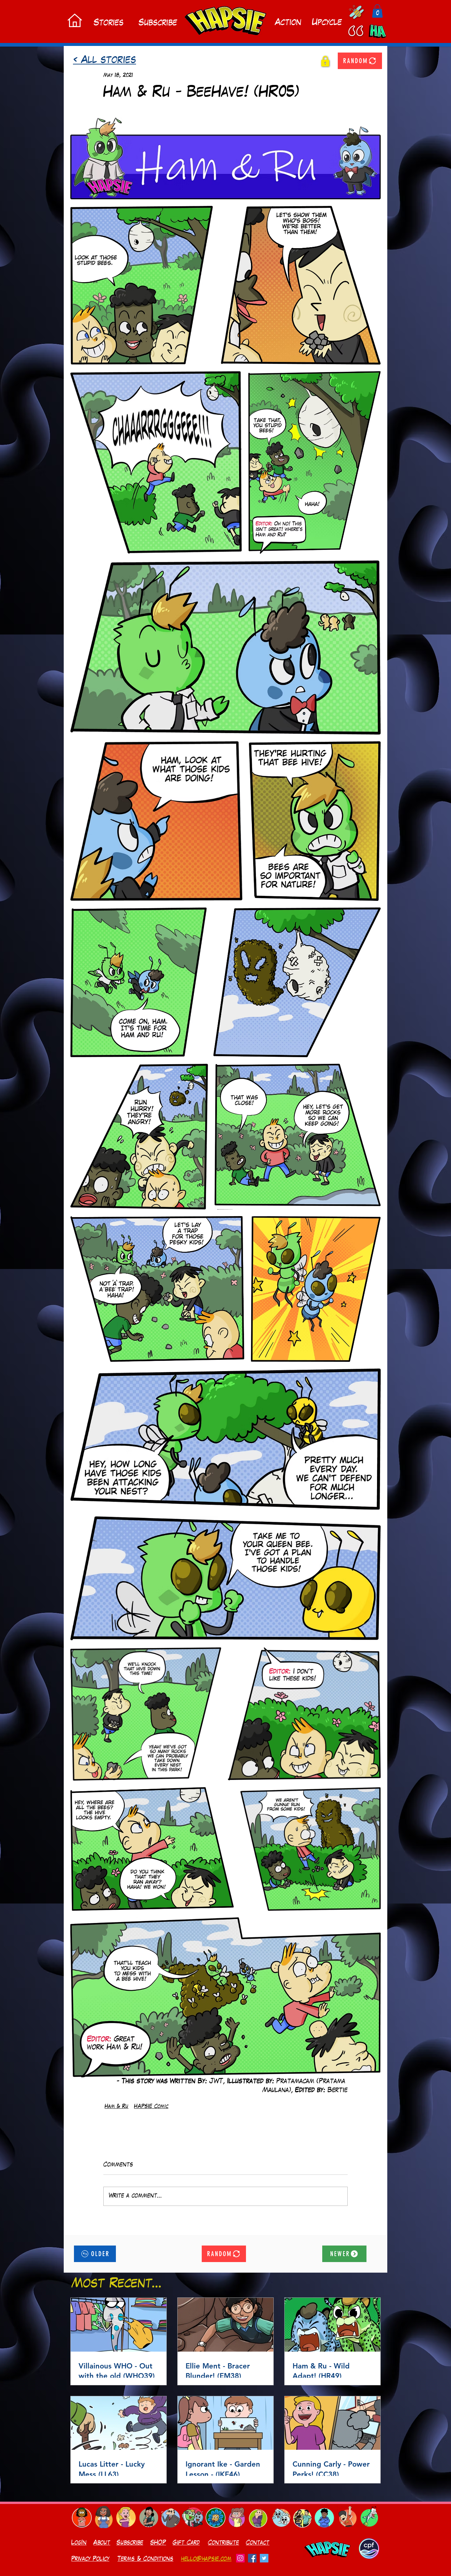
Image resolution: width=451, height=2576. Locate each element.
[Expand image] (225, 158)
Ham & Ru (117, 2107)
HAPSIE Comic (151, 2107)
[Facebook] (252, 2564)
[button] (377, 11)
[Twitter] (264, 2564)
